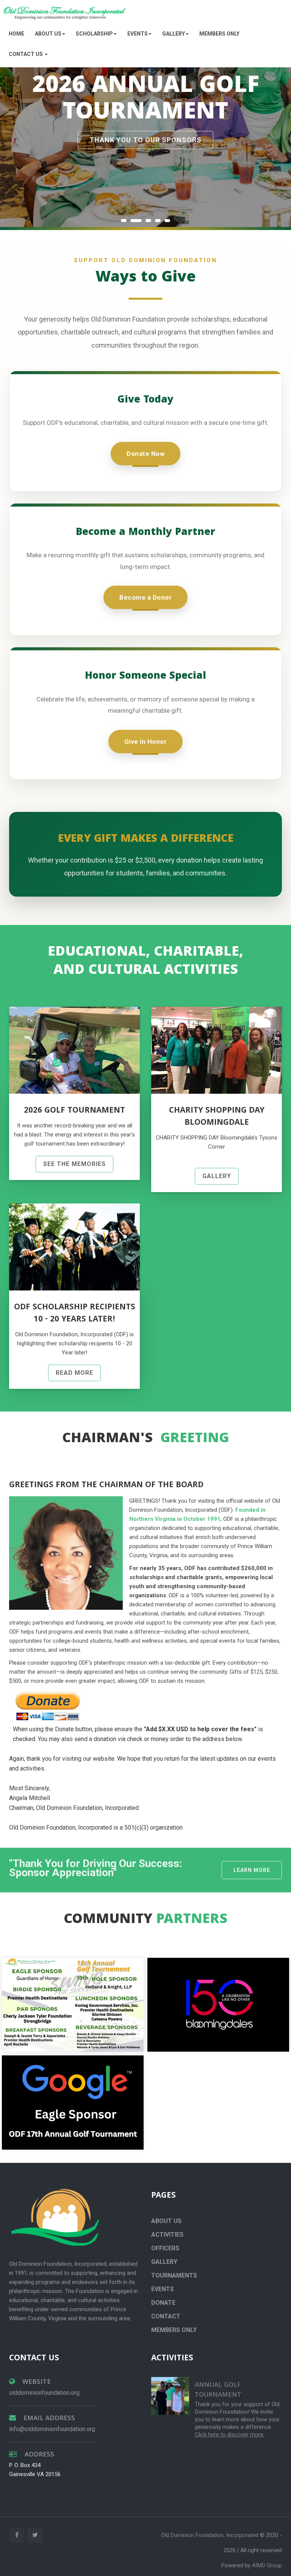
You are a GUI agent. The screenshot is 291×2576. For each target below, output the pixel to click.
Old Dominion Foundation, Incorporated (210, 2535)
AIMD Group (267, 2565)
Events (163, 2289)
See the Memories (74, 1164)
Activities (167, 2235)
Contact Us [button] (26, 54)
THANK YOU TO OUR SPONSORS (145, 140)
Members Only (219, 34)
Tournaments (174, 2275)
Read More (74, 1373)
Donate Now (145, 454)
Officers (165, 2248)
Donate (163, 2303)
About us (166, 2221)
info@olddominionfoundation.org (52, 2429)
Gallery (217, 1176)
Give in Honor (146, 742)
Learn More (252, 1870)
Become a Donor (145, 597)
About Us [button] (48, 34)
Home (16, 34)
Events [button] (138, 34)
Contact (166, 2316)
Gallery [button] (174, 34)
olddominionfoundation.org (44, 2393)
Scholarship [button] (94, 34)
